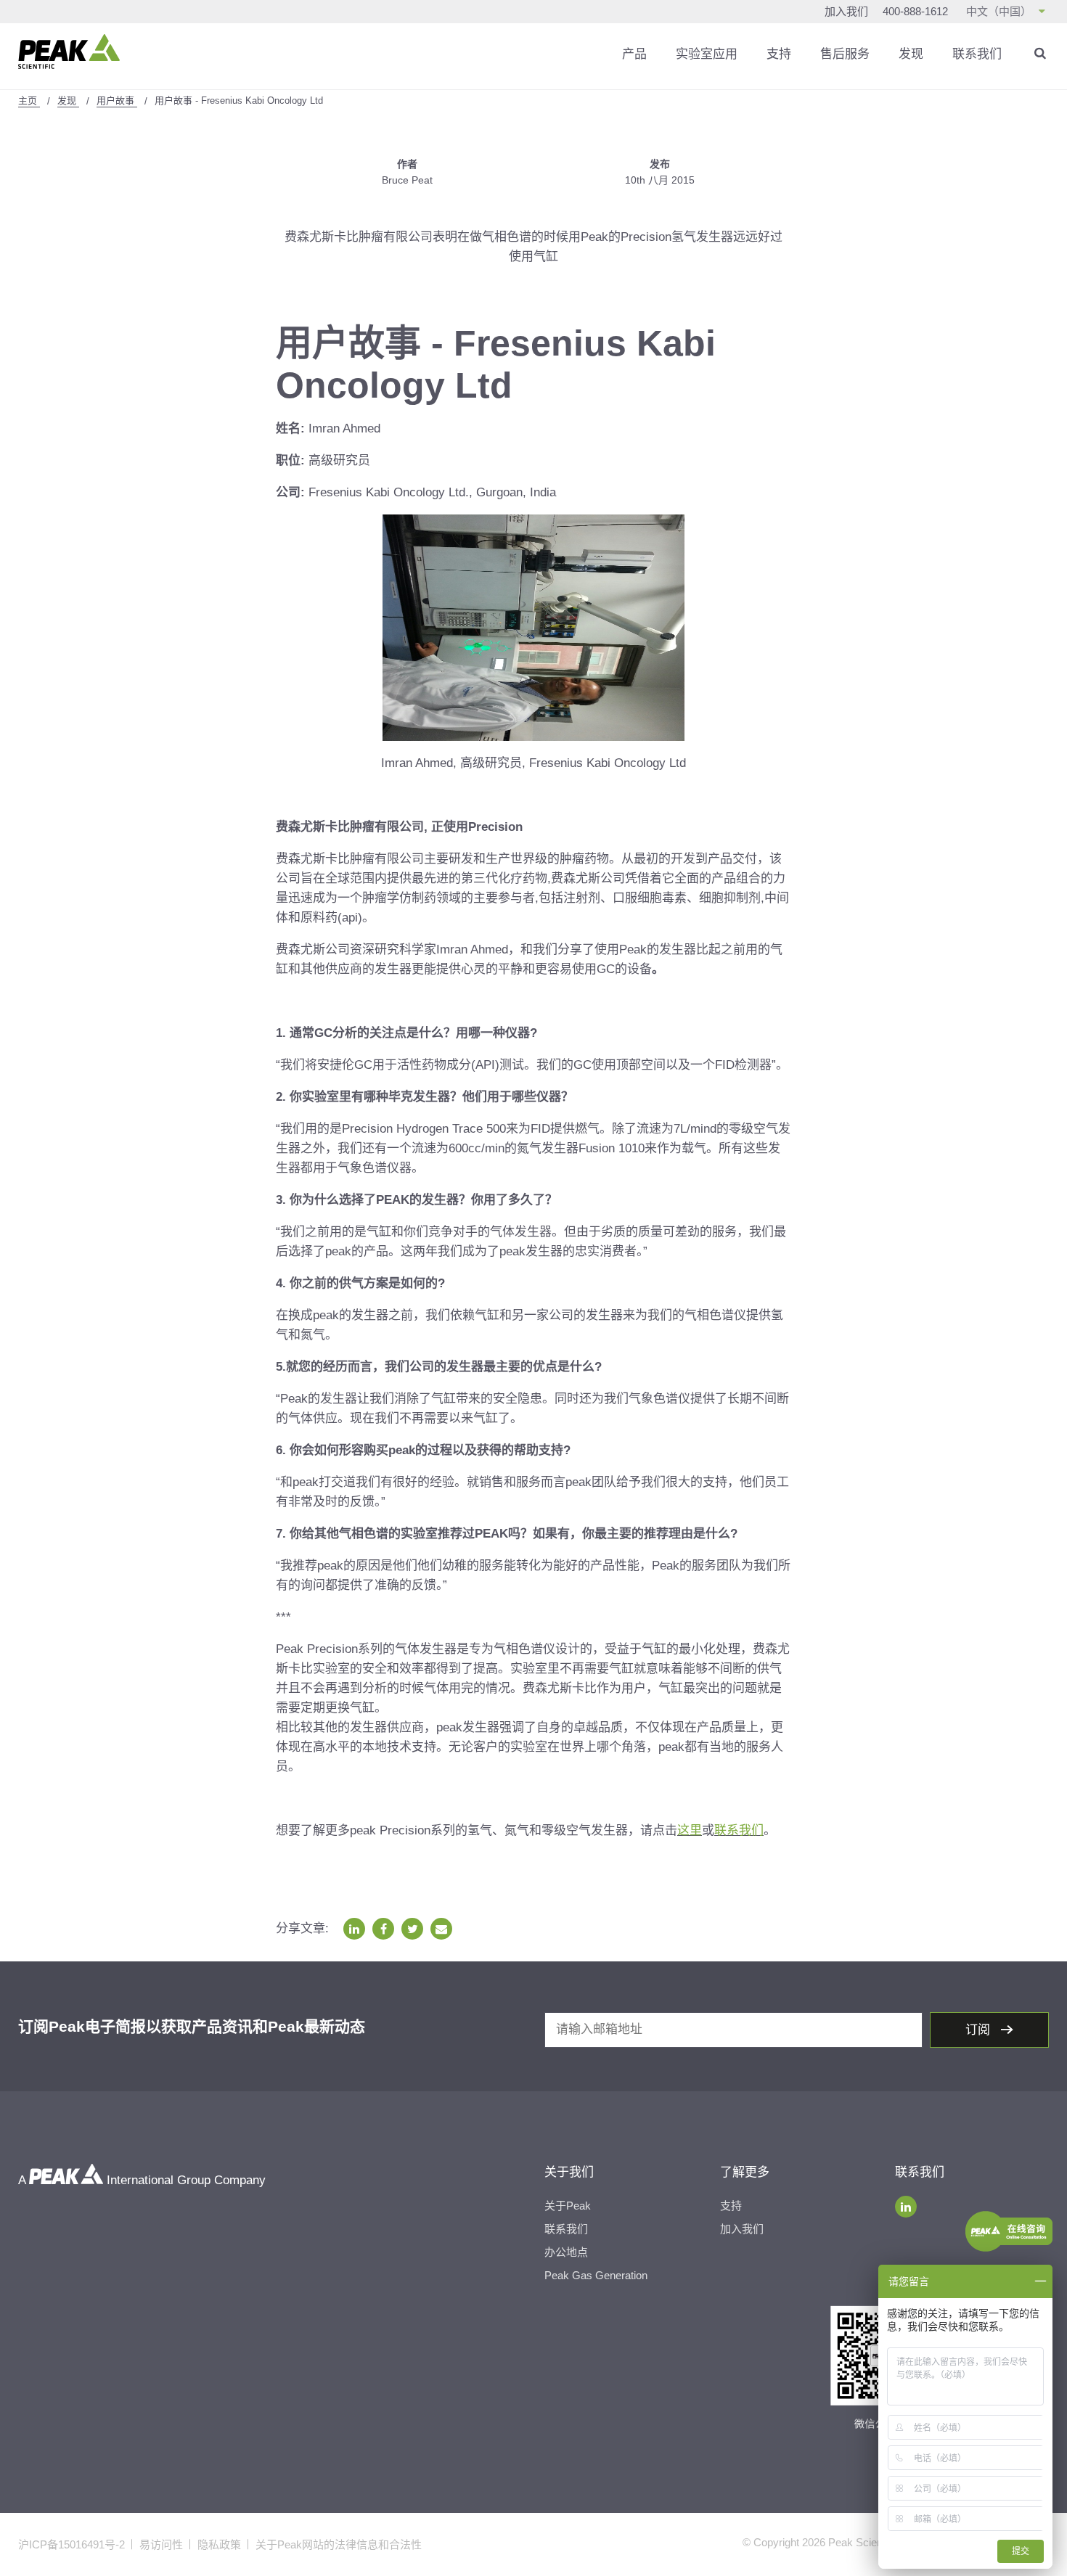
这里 (690, 1830)
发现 (911, 54)
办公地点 (566, 2252)
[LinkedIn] (906, 2207)
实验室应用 (707, 54)
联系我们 (977, 54)
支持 (779, 54)
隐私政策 (219, 2544)
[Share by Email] (441, 1929)
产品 (634, 54)
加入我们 (846, 11)
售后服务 (845, 54)
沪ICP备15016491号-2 (71, 2544)
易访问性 (161, 2544)
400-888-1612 (915, 11)
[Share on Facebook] (383, 1929)
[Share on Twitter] (412, 1929)
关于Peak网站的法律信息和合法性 (339, 2544)
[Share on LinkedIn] (354, 1929)
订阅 (980, 2030)
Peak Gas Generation (596, 2275)
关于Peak (568, 2206)
